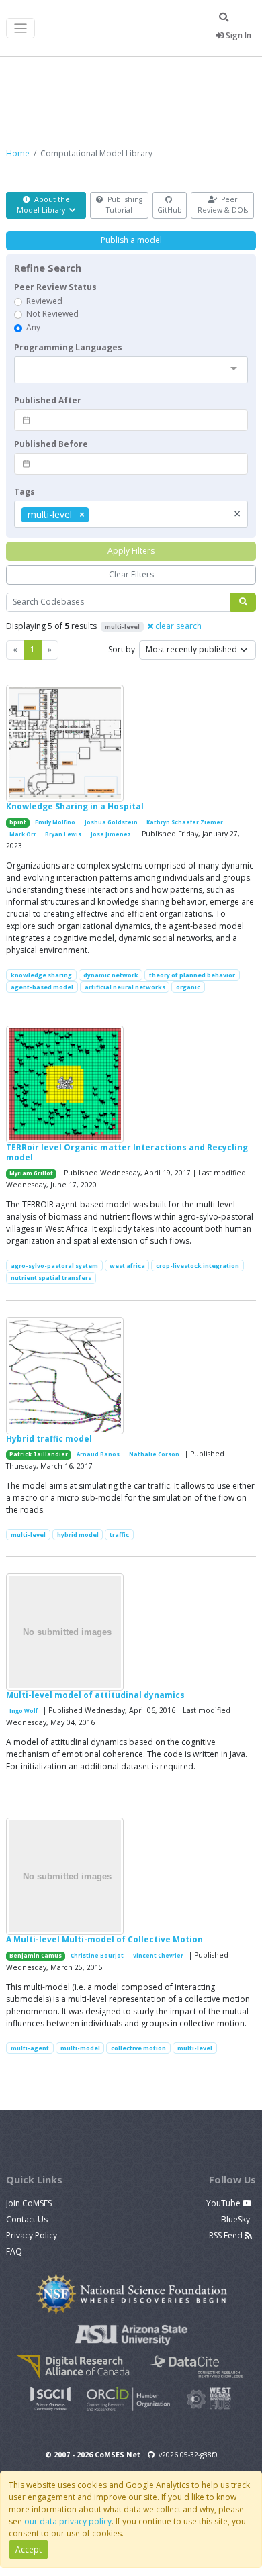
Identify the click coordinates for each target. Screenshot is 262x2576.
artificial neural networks (125, 987)
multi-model (80, 2048)
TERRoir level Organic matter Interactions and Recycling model (127, 1152)
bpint (18, 822)
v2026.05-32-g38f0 (188, 2455)
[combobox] (131, 370)
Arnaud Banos (98, 1454)
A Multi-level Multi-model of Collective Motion (104, 1939)
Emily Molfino (55, 822)
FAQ (14, 2251)
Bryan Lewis (63, 834)
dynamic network (111, 975)
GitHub (170, 210)
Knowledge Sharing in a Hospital (75, 806)
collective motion (138, 2048)
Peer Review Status (55, 287)
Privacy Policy (32, 2235)
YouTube (224, 2203)
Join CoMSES (29, 2203)
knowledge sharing (41, 975)
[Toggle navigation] (20, 29)
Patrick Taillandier (39, 1454)
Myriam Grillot (31, 1173)
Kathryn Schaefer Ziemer (185, 822)
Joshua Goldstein (111, 822)
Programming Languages (68, 347)
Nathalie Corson (154, 1454)
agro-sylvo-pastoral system (54, 1266)
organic (188, 987)
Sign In (237, 35)
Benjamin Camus (36, 1956)
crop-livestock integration (198, 1266)
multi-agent (30, 2048)
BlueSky (236, 2219)
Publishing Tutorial (124, 205)
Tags (25, 492)
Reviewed (44, 301)
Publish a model (131, 240)
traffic (119, 1535)
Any (33, 327)
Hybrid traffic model (49, 1439)
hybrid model (78, 1535)
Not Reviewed (52, 314)
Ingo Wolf (24, 1711)
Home (18, 153)
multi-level (28, 1535)
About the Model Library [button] (43, 205)
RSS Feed (227, 2235)
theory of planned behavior (192, 975)
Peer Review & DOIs (223, 205)
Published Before (51, 444)
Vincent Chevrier (158, 1956)
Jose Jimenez (111, 834)
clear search (177, 626)
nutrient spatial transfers (51, 1278)
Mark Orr (23, 834)
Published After (48, 400)
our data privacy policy (68, 2521)
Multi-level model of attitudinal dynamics (95, 1695)
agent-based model (42, 987)
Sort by (122, 649)
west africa (127, 1266)
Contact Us (27, 2219)
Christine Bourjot (97, 1956)
